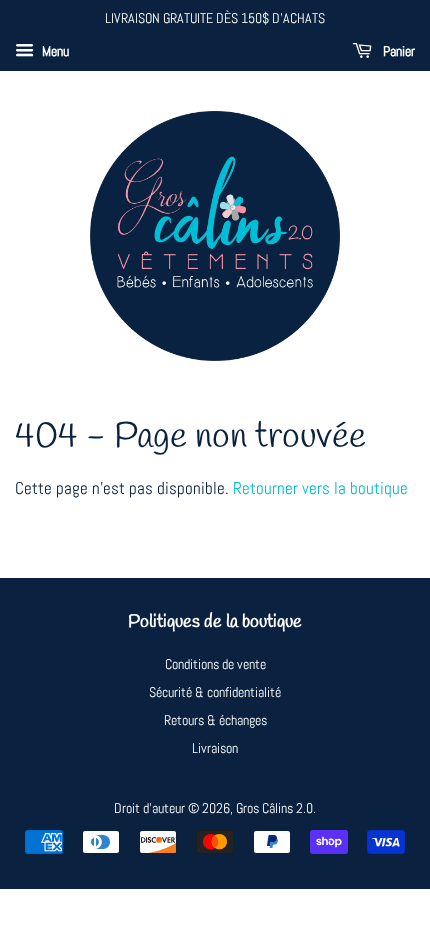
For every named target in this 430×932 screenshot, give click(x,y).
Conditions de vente (215, 664)
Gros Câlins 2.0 (274, 808)
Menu (54, 51)
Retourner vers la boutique (320, 488)
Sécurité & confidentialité (215, 692)
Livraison (215, 748)
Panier (397, 51)
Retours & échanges (215, 720)
